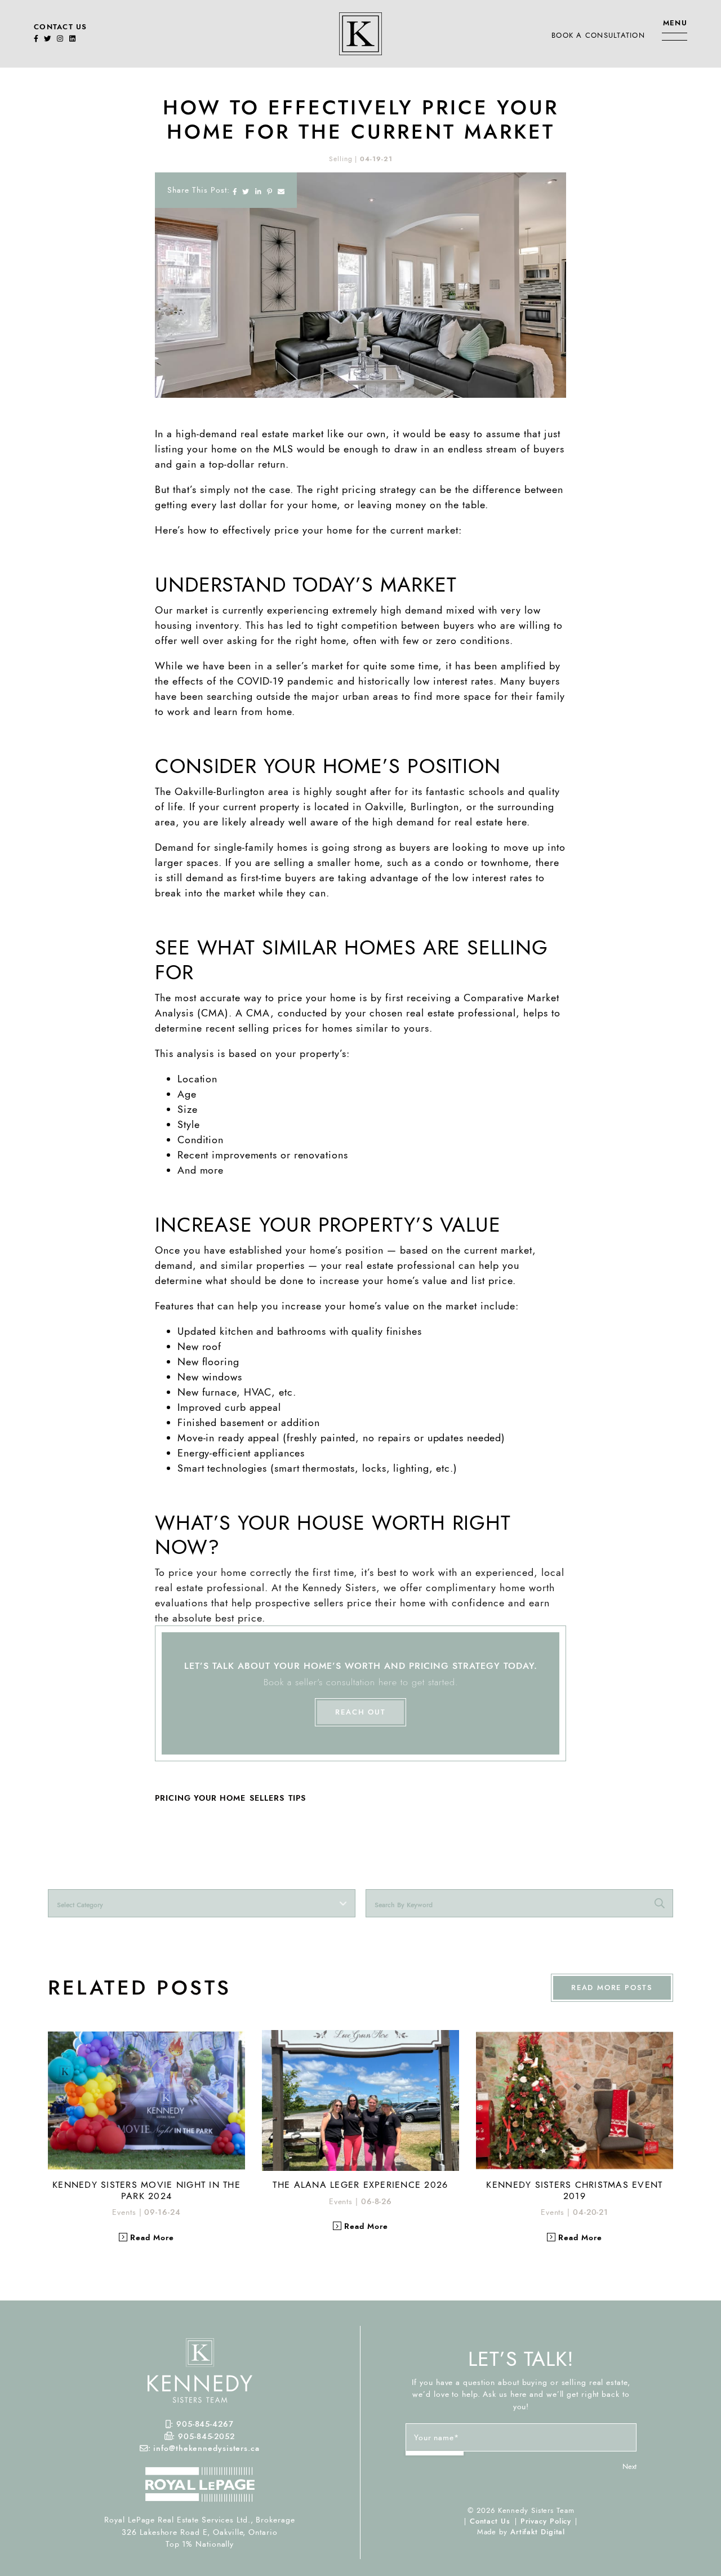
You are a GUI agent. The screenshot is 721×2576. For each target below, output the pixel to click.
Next (629, 2466)
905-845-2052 (206, 2436)
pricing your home (200, 1798)
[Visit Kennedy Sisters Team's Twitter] (48, 39)
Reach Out (360, 1712)
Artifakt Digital (538, 2532)
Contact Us (61, 27)
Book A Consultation (598, 35)
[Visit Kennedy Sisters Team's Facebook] (36, 39)
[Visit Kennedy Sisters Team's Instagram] (60, 39)
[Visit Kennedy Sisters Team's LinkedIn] (72, 39)
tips (297, 1798)
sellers (267, 1798)
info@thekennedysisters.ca (206, 2448)
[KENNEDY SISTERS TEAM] (360, 32)
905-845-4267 (205, 2424)
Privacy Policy (546, 2521)
